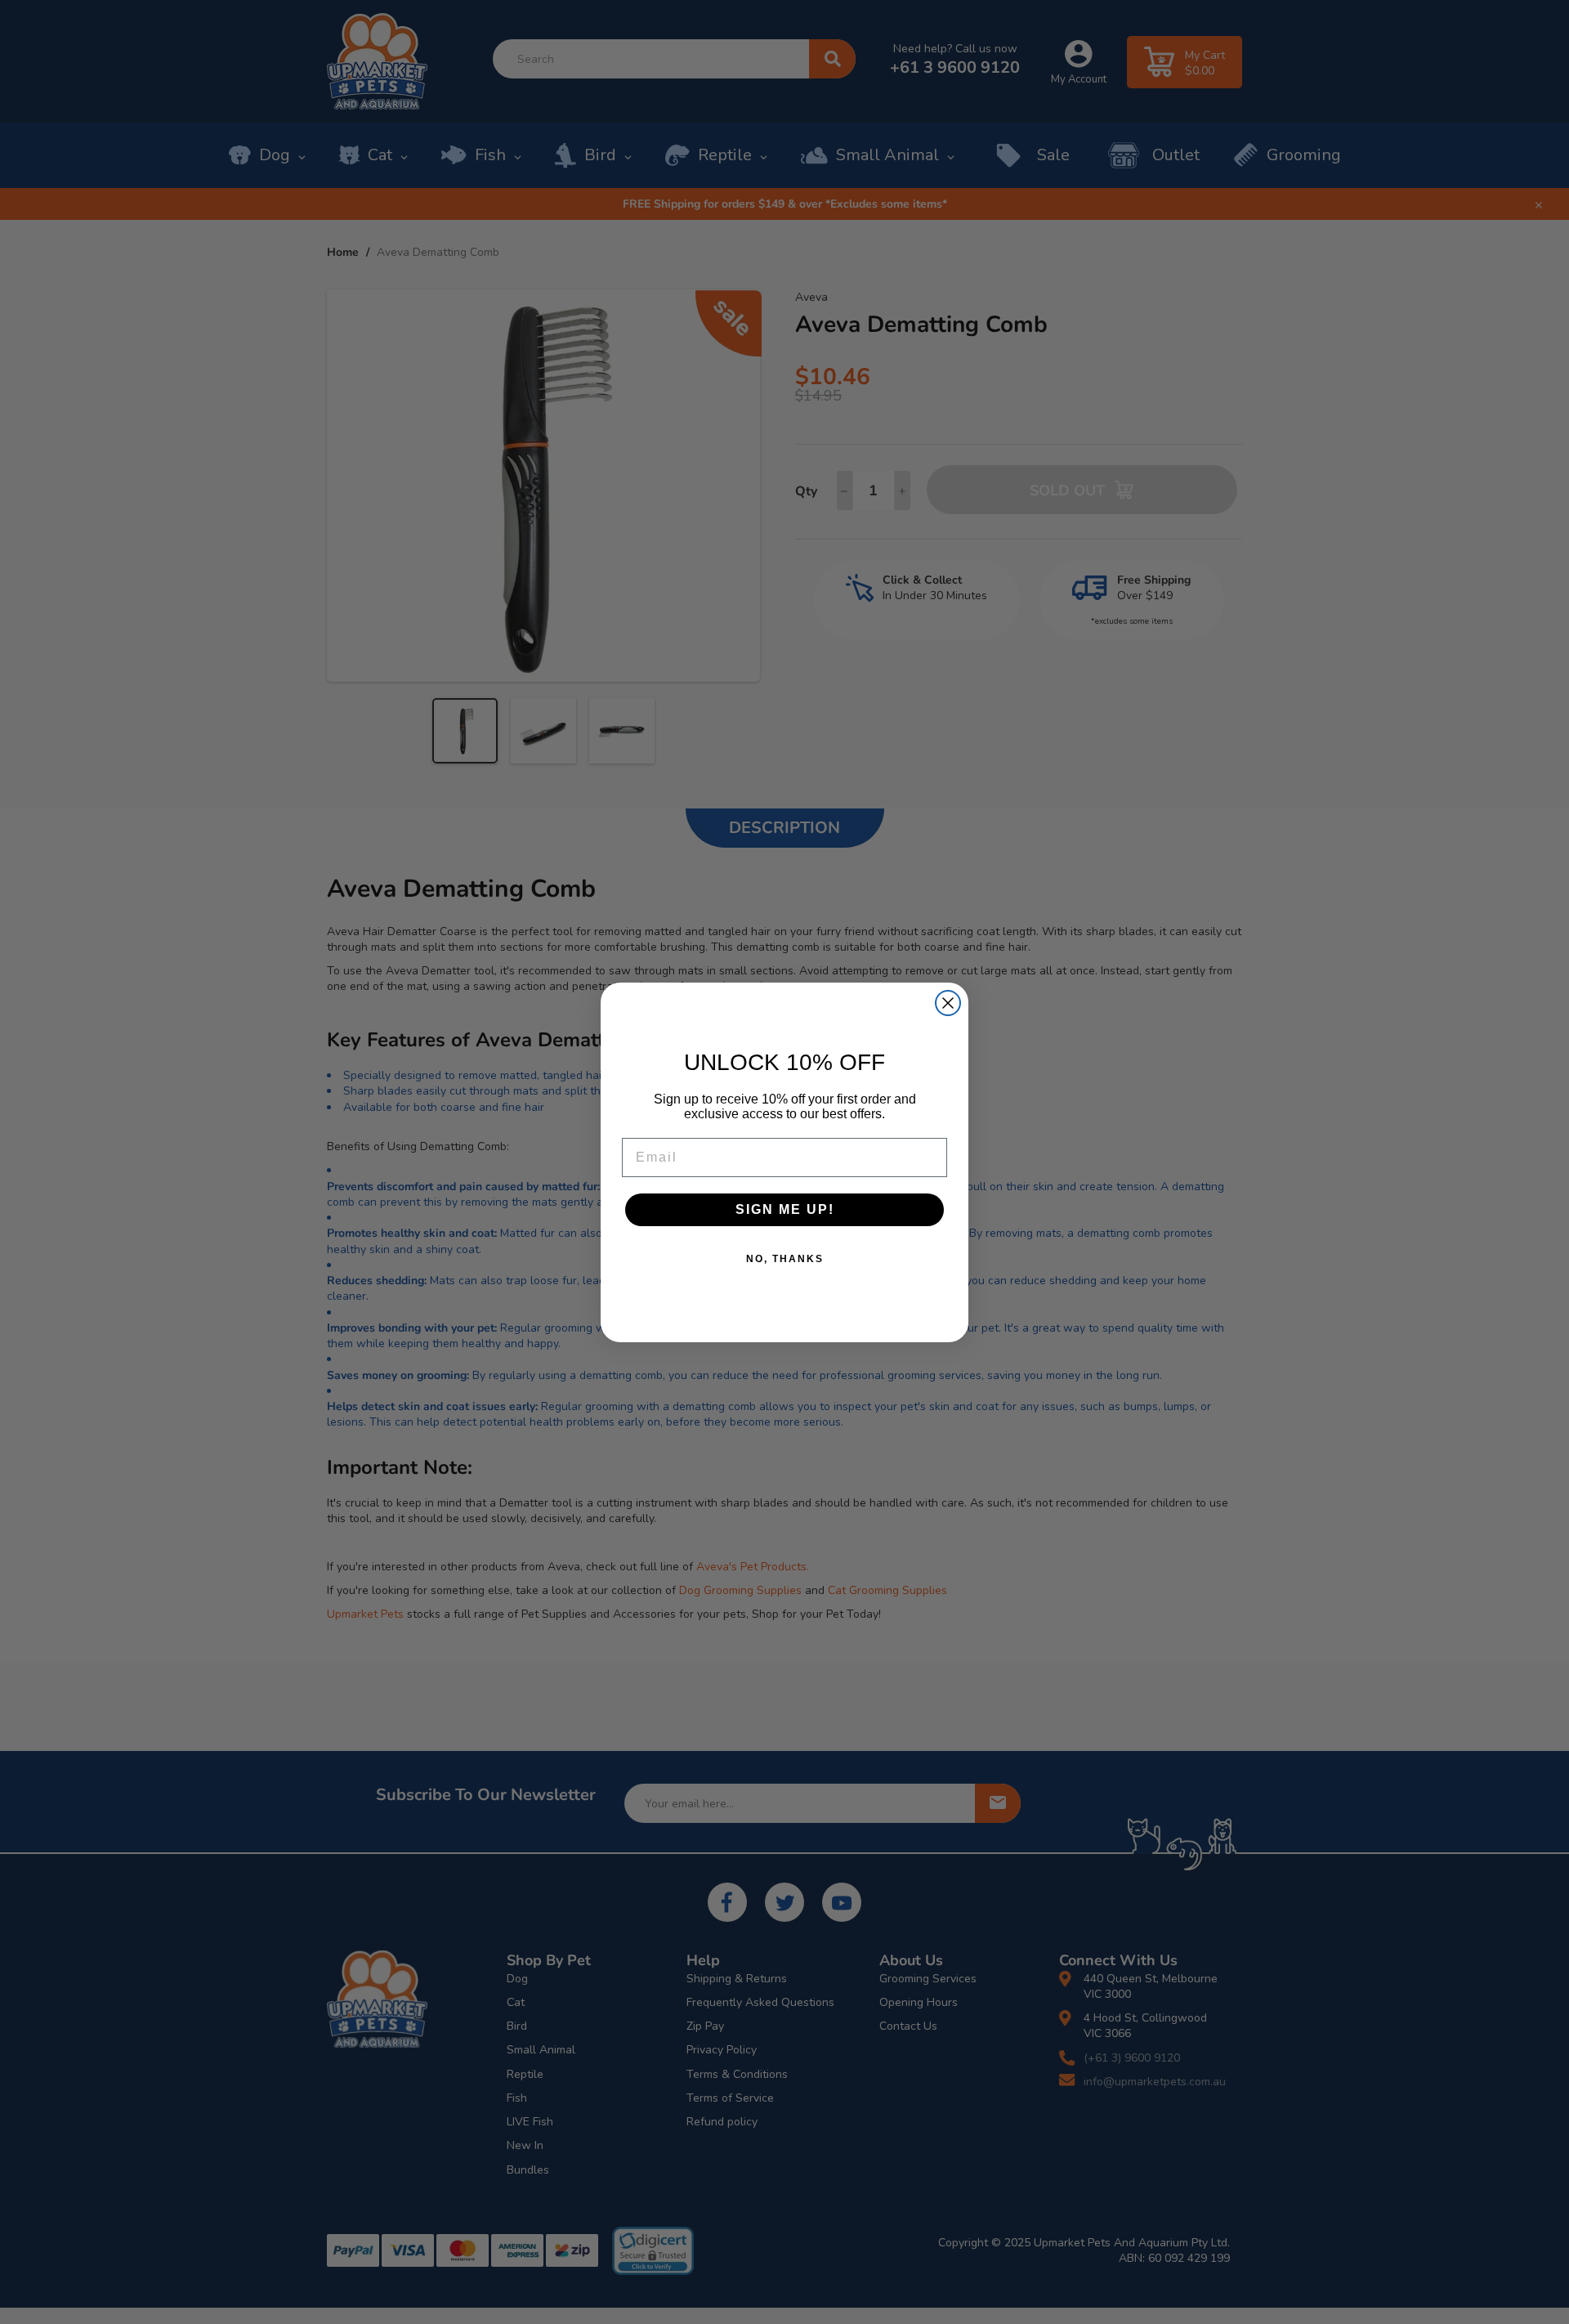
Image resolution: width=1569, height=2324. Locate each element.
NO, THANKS (785, 1259)
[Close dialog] (948, 1003)
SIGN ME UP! (785, 1209)
